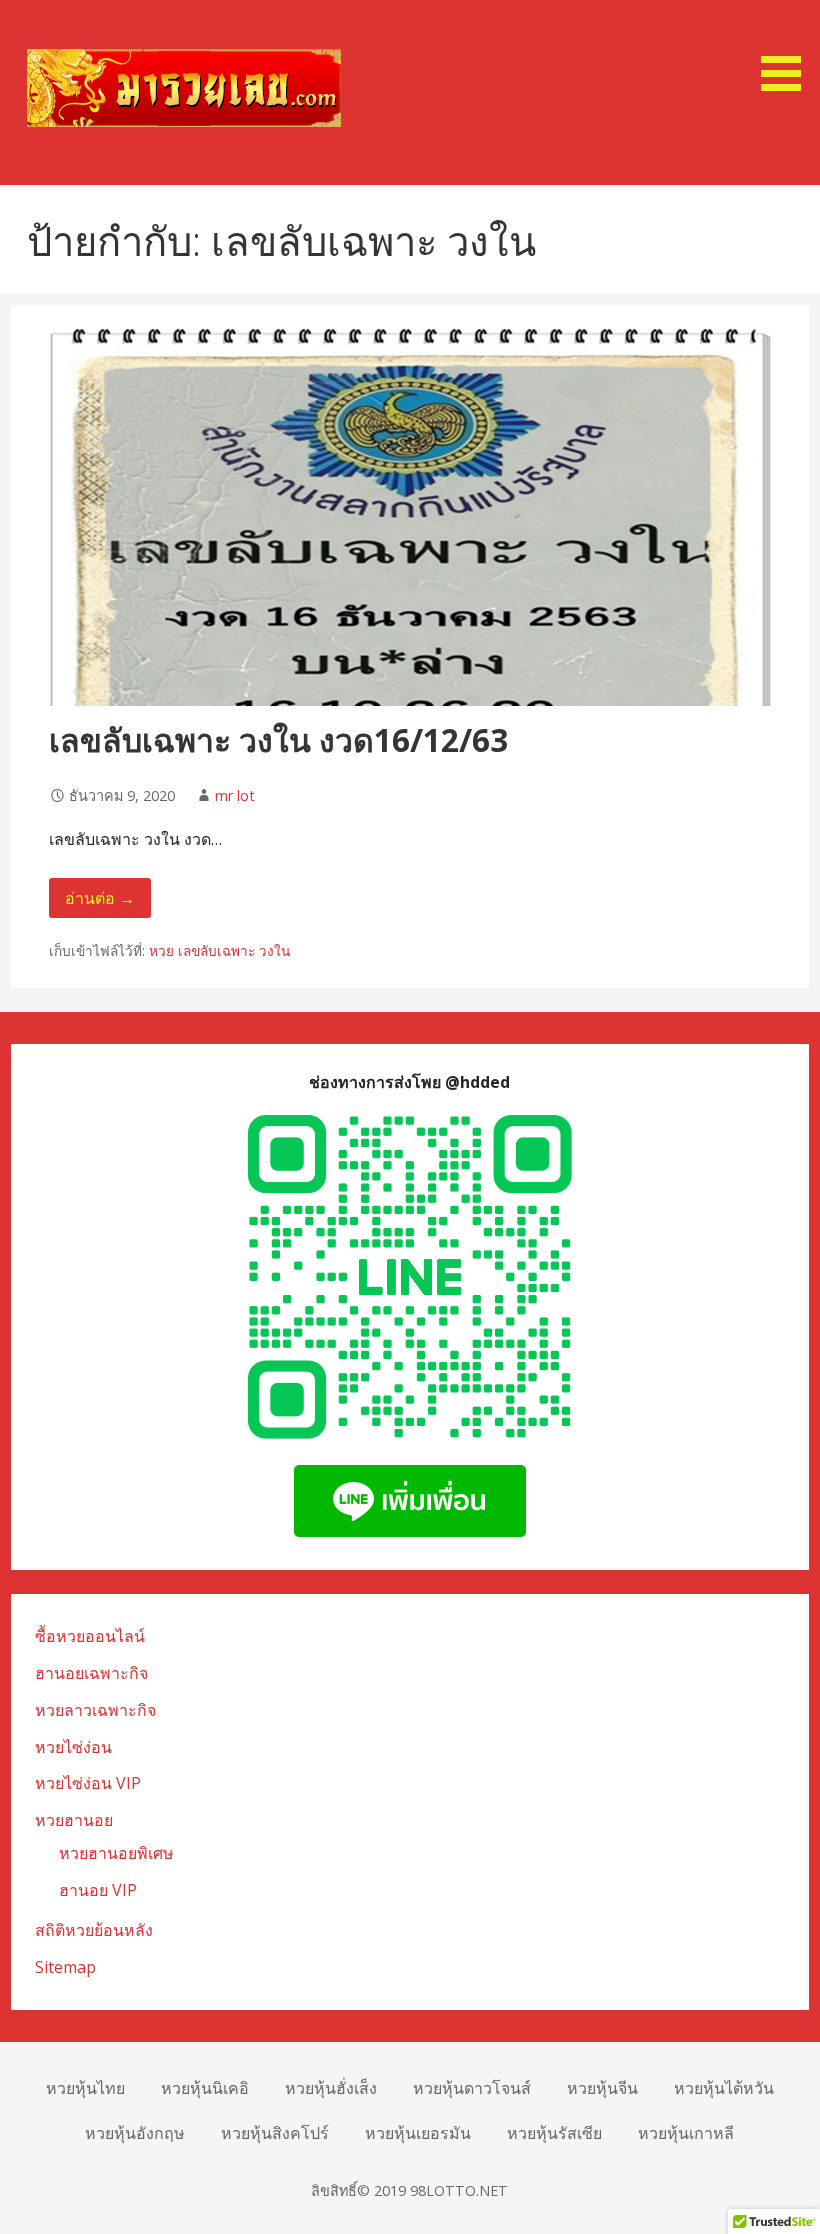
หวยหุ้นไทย (85, 2088)
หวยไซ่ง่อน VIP (88, 1783)
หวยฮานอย (74, 1820)
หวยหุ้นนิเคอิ (205, 2088)
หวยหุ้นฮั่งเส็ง (331, 2088)
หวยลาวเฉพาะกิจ (95, 1710)
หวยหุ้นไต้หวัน (724, 2088)
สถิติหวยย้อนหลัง (94, 1930)
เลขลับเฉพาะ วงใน (234, 950)
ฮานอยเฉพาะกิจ (91, 1673)
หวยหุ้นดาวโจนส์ (472, 2088)
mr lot (235, 795)
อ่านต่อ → (100, 898)
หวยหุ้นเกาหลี (686, 2133)
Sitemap (65, 1967)
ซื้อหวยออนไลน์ (90, 1636)
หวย (161, 950)
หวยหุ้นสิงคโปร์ (275, 2133)
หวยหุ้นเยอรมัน (418, 2133)
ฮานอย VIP (98, 1890)
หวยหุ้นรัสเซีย (554, 2133)
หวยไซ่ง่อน (73, 1747)
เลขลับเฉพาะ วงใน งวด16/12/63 (278, 739)
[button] (788, 49)
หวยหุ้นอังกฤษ (135, 2133)
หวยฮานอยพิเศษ (116, 1853)
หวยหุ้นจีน (602, 2088)
